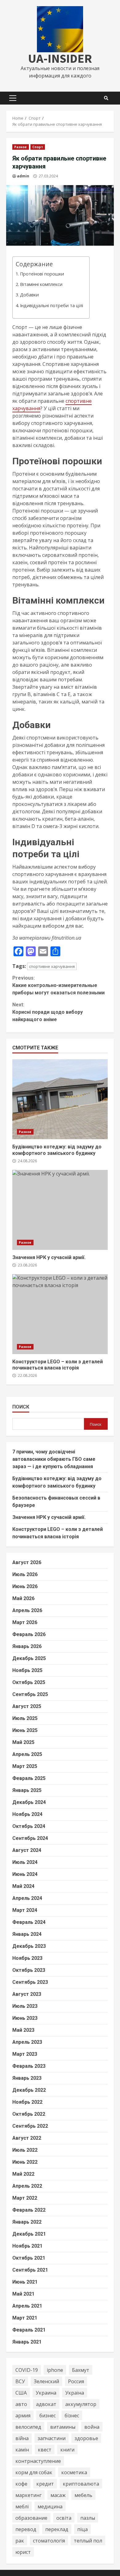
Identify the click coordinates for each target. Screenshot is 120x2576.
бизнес (48, 2415)
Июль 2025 (25, 1718)
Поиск (21, 1407)
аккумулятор (81, 2404)
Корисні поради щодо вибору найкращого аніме (48, 1012)
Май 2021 (23, 2294)
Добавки (29, 295)
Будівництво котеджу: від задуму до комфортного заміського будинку (60, 1099)
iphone (55, 2370)
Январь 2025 (27, 1790)
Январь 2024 (27, 1934)
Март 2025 (25, 1766)
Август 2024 (27, 1850)
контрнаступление (38, 2461)
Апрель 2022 (27, 2186)
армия (23, 2415)
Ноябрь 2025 (27, 1670)
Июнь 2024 (25, 1874)
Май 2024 (23, 1886)
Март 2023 (25, 2054)
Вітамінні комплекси (41, 284)
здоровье (86, 2438)
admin (23, 176)
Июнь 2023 (25, 2018)
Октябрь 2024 (29, 1826)
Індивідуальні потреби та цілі (52, 305)
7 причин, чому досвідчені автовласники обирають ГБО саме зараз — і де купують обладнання (54, 1459)
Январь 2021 (27, 2342)
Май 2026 (23, 1598)
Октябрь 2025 (29, 1682)
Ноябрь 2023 (27, 1958)
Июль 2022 (25, 2150)
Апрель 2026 (27, 1610)
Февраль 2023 (29, 2066)
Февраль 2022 (29, 2210)
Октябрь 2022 (29, 2114)
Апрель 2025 (27, 1754)
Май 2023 (23, 2030)
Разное (21, 147)
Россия (76, 2381)
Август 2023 (27, 1994)
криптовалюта (81, 2484)
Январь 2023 (27, 2078)
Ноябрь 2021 (27, 2246)
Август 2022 (27, 2138)
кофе (21, 2484)
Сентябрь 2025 (30, 1694)
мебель (83, 2495)
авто (21, 2404)
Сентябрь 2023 (30, 1982)
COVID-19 (27, 2370)
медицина (50, 2507)
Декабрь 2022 (29, 2090)
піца (82, 2529)
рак (20, 2541)
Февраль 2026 (29, 1634)
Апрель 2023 (27, 2042)
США (21, 2393)
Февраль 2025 (29, 1778)
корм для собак (34, 2472)
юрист (23, 2552)
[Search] (106, 98)
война (92, 2427)
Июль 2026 (25, 1574)
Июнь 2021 (25, 2282)
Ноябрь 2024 (27, 1814)
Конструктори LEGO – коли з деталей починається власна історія (60, 1314)
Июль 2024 (25, 1862)
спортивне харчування (52, 966)
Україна (75, 2393)
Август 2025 (27, 1706)
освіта (64, 2518)
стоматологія (49, 2541)
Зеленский (46, 2381)
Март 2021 (25, 2318)
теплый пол (88, 2541)
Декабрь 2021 (29, 2234)
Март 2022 (25, 2198)
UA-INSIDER (60, 58)
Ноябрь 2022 (27, 2102)
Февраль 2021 (29, 2330)
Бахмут (81, 2370)
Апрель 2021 (27, 2306)
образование (31, 2518)
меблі (22, 2507)
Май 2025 (23, 1742)
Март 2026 (25, 1622)
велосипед (28, 2427)
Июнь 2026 (25, 1586)
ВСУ (20, 2381)
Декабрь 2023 (29, 1946)
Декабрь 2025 (29, 1658)
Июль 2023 (25, 2006)
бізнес (72, 2415)
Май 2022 (23, 2174)
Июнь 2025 (25, 1730)
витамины (63, 2427)
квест (45, 2450)
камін (22, 2450)
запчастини (52, 2438)
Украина (46, 2393)
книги (67, 2450)
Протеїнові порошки (42, 274)
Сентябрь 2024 (30, 1838)
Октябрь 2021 (29, 2258)
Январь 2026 (27, 1646)
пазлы (88, 2518)
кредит (45, 2484)
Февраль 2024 (29, 1922)
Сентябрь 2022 (30, 2126)
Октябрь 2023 (29, 1970)
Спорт (38, 147)
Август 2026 (27, 1562)
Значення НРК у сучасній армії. (60, 1210)
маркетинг (28, 2495)
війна (22, 2438)
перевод (26, 2529)
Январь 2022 (27, 2222)
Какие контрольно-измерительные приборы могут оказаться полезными (58, 985)
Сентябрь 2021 (30, 2270)
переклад (57, 2529)
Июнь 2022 (25, 2162)
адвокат (46, 2404)
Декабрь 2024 (29, 1802)
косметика (74, 2472)
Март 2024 (25, 1910)
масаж (58, 2495)
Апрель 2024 (27, 1898)
